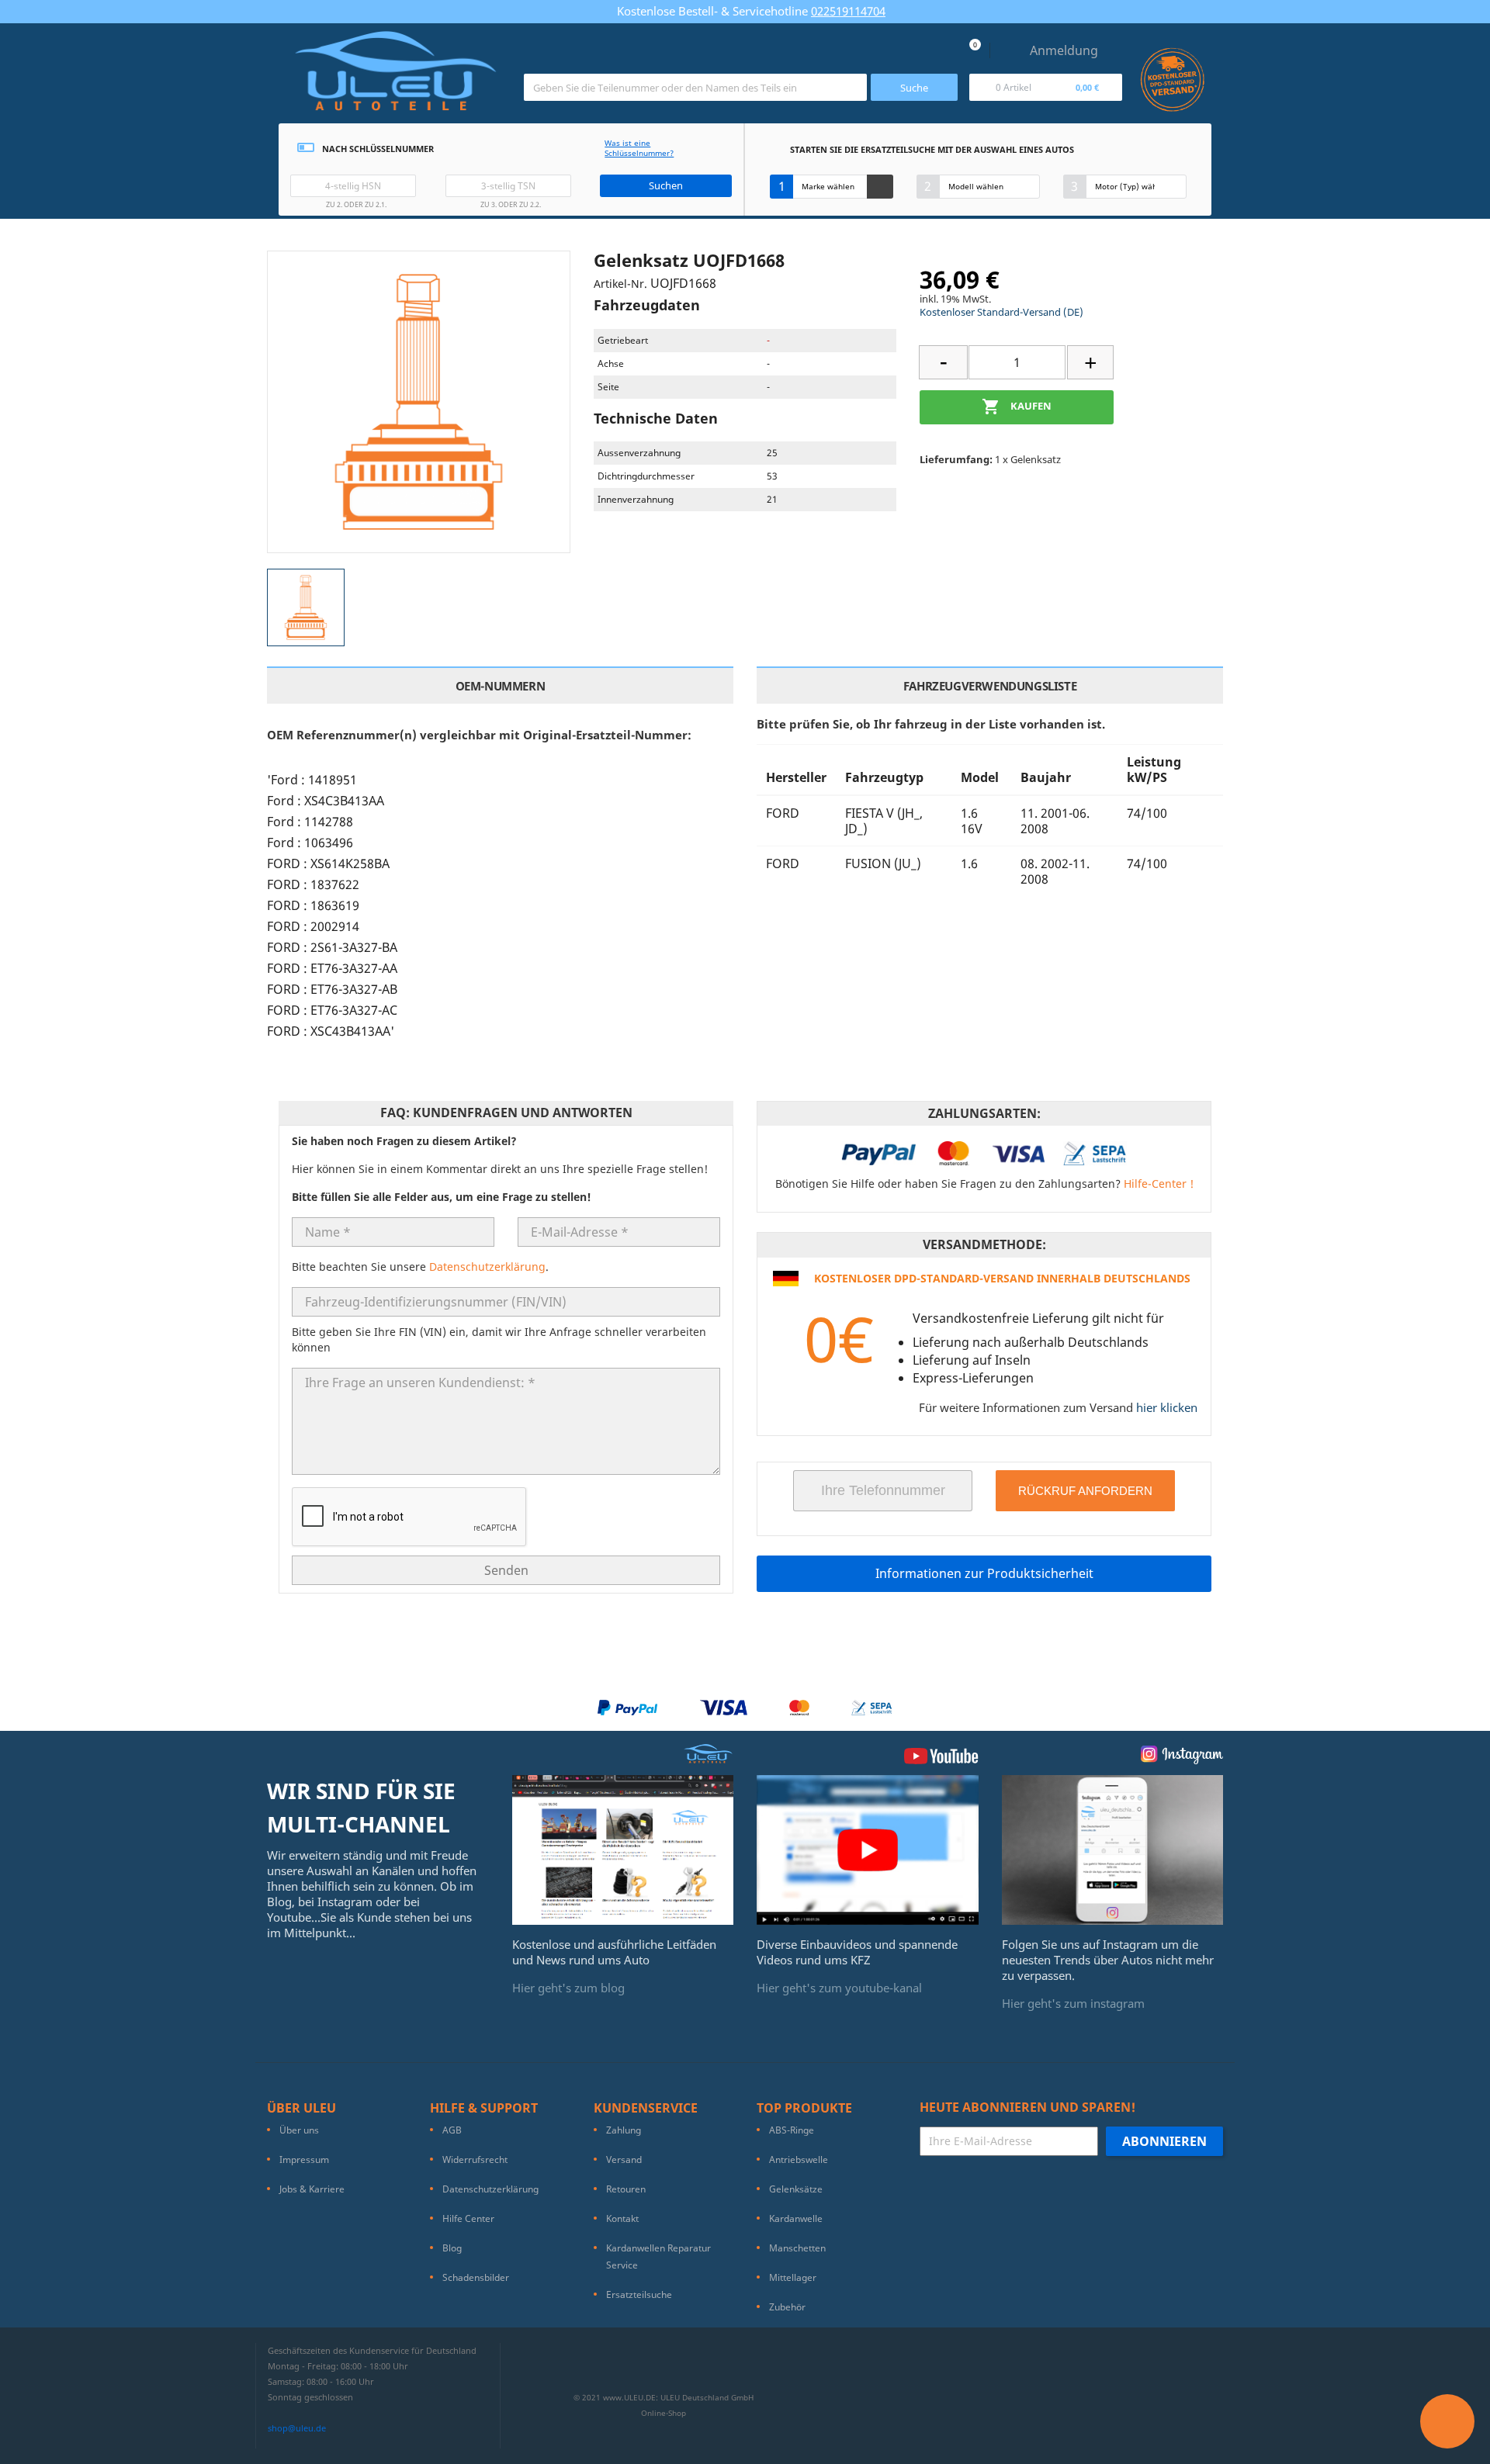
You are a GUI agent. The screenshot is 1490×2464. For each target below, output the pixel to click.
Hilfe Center (468, 2218)
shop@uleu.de (297, 2428)
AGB (452, 2130)
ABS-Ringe (792, 2130)
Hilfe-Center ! (1159, 1184)
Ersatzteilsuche (639, 2294)
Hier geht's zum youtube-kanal (839, 1988)
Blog (452, 2248)
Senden (506, 1570)
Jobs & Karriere (312, 2189)
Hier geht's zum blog (568, 1988)
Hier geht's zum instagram (1073, 2003)
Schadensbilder (476, 2277)
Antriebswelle (799, 2159)
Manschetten (797, 2248)
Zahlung (624, 2130)
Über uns (299, 2130)
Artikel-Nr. (620, 284)
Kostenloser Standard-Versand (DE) (1001, 312)
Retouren (626, 2189)
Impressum (304, 2159)
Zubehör (787, 2307)
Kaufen (1017, 407)
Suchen (666, 185)
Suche (914, 88)
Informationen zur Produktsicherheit (984, 1573)
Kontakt (622, 2218)
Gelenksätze (796, 2189)
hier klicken (1167, 1407)
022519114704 (848, 11)
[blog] (623, 1849)
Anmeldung (1064, 50)
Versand (624, 2159)
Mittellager (793, 2277)
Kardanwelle (796, 2218)
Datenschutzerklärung (487, 1267)
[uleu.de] (395, 77)
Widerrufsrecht (475, 2159)
